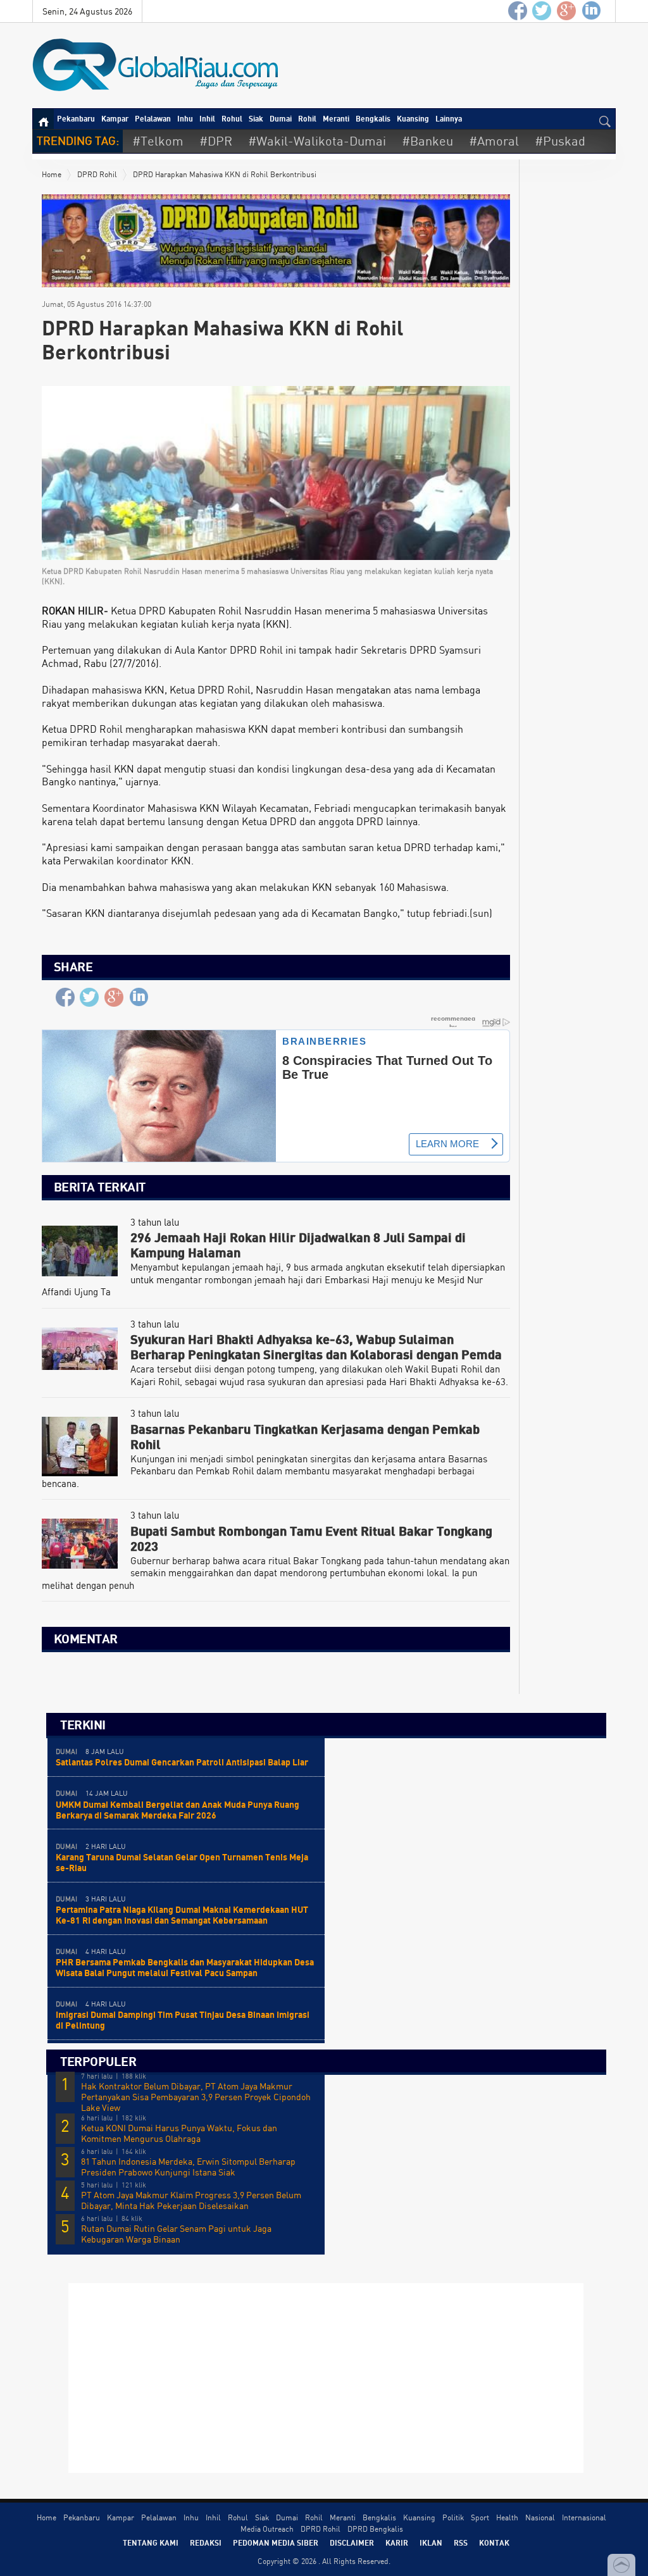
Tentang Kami (151, 2542)
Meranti (336, 118)
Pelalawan (153, 118)
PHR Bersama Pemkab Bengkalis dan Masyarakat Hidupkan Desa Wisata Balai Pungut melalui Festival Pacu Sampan (185, 1967)
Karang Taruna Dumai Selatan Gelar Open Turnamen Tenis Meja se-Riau (182, 1862)
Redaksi (206, 2542)
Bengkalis (373, 118)
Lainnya (449, 118)
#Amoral (494, 141)
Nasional (540, 2517)
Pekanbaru (76, 118)
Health (507, 2517)
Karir (397, 2542)
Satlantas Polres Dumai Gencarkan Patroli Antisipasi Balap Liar (182, 1762)
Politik (453, 2517)
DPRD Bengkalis (375, 2529)
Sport (480, 2517)
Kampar (115, 118)
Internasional (584, 2517)
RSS (461, 2542)
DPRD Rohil (97, 174)
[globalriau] (518, 11)
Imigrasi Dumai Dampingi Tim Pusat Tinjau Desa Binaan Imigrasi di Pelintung (183, 2020)
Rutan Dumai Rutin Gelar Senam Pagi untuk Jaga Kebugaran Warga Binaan (176, 2234)
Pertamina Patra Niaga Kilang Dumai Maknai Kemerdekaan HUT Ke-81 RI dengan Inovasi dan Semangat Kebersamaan (182, 1915)
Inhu (185, 118)
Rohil (307, 118)
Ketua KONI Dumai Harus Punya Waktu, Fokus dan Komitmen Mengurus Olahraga (179, 2133)
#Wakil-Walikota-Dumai (317, 141)
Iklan (431, 2542)
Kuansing (413, 118)
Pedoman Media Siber (276, 2542)
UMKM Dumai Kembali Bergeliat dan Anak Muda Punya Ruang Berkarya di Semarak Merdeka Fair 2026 (178, 1810)
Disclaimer (352, 2542)
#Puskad (560, 141)
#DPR (216, 141)
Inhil (207, 118)
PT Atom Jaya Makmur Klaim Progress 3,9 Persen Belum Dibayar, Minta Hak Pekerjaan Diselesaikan (191, 2200)
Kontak (494, 2542)
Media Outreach (267, 2529)
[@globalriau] (542, 11)
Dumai (281, 118)
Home (52, 174)
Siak (256, 118)
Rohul (232, 118)
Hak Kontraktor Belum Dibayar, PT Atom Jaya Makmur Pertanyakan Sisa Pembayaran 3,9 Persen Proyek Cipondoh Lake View (196, 2097)
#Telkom (158, 141)
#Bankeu (427, 141)
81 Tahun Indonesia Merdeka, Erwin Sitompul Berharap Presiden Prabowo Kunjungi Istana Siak (188, 2167)
